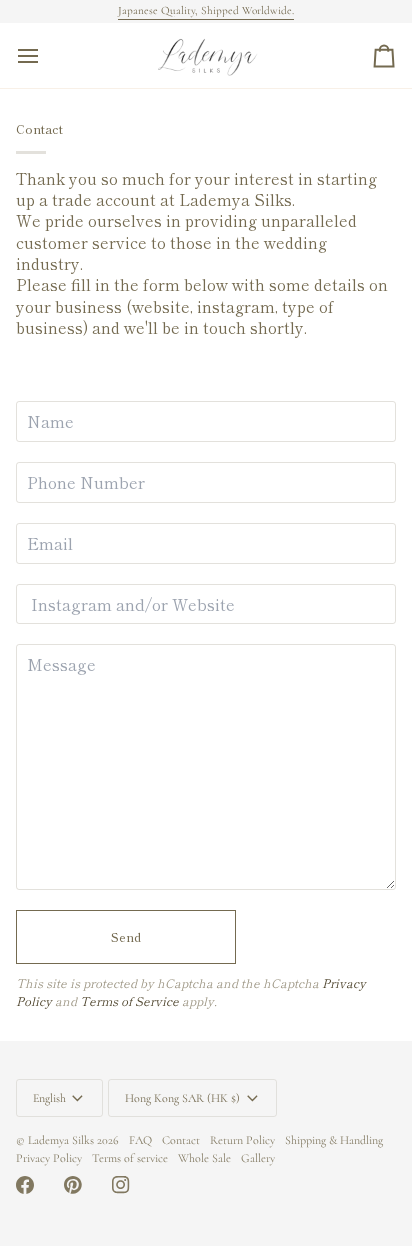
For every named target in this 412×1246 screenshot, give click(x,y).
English (49, 1098)
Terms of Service (129, 1000)
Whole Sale (204, 1158)
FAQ (140, 1140)
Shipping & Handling (334, 1140)
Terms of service (130, 1158)
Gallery (258, 1158)
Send (126, 936)
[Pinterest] (73, 1185)
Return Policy (242, 1140)
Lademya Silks (61, 1140)
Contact (181, 1140)
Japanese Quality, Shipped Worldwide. (206, 10)
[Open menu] (46, 55)
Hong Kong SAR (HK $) (182, 1098)
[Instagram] (121, 1185)
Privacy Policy (49, 1158)
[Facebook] (25, 1185)
